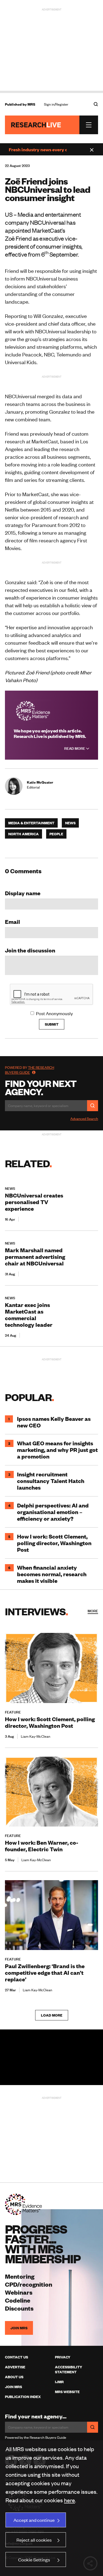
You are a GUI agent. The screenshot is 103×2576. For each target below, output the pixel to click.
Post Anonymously (54, 1013)
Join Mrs (13, 2387)
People (56, 834)
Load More (52, 2015)
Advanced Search (84, 1119)
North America (23, 834)
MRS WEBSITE (67, 2392)
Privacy (63, 2357)
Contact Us (16, 2357)
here (69, 2500)
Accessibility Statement (69, 2369)
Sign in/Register (56, 104)
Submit (52, 1024)
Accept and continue (34, 2520)
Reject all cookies (34, 2540)
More (93, 1611)
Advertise (15, 2367)
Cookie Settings (34, 2559)
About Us (14, 2377)
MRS (31, 104)
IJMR (59, 2382)
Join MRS (19, 2328)
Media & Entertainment (31, 823)
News (70, 823)
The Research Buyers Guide (30, 1070)
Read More (75, 748)
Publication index (23, 2397)
